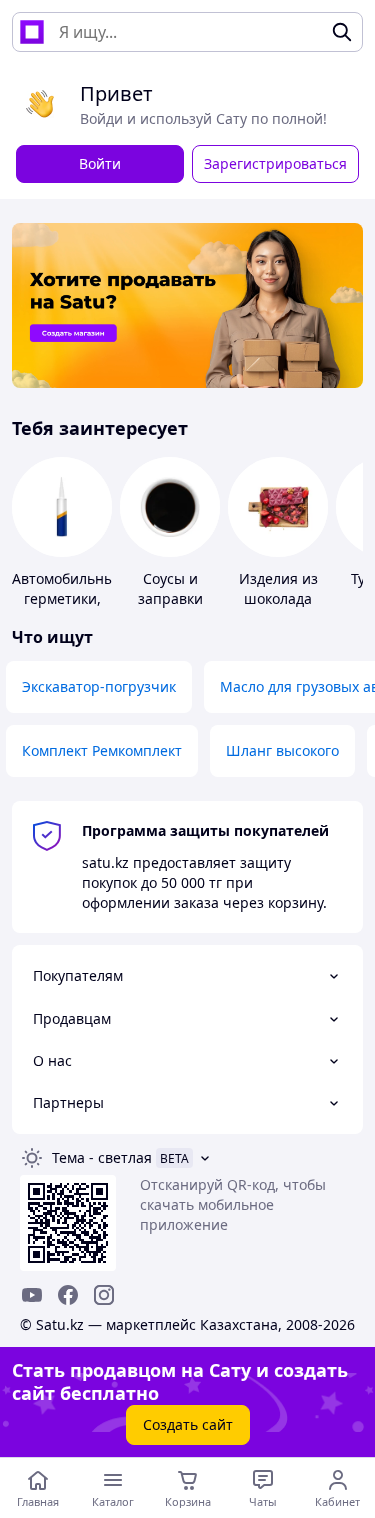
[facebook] (68, 1295)
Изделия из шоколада (278, 588)
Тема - (102, 1157)
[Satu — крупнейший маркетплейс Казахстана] (32, 32)
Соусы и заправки (170, 588)
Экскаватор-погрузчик (99, 686)
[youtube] (32, 1295)
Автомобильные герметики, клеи (67, 598)
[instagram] (104, 1295)
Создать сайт (188, 1424)
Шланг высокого (282, 750)
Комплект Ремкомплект (102, 750)
